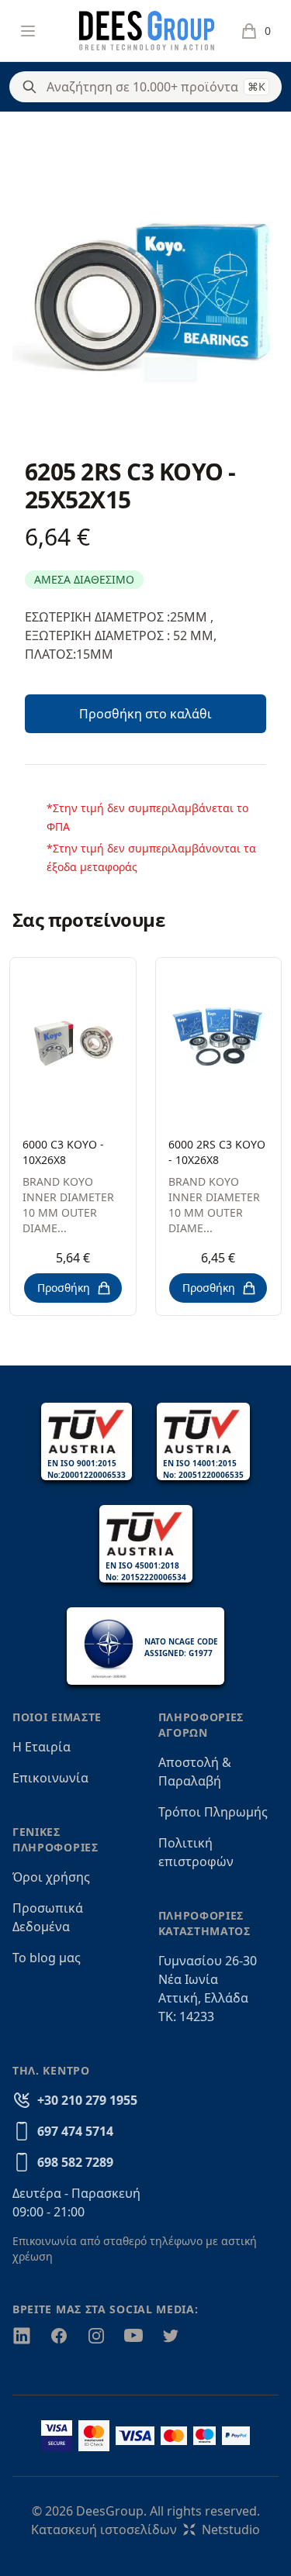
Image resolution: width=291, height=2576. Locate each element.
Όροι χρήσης (51, 1877)
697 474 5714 (75, 2131)
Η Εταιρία (42, 1747)
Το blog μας (47, 1958)
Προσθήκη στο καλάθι (145, 714)
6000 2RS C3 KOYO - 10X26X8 (217, 1152)
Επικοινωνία (50, 1778)
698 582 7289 (75, 2162)
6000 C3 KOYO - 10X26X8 (63, 1152)
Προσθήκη (64, 1288)
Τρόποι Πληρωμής (213, 1812)
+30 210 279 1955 (87, 2100)
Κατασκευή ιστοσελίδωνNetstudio (145, 2530)
